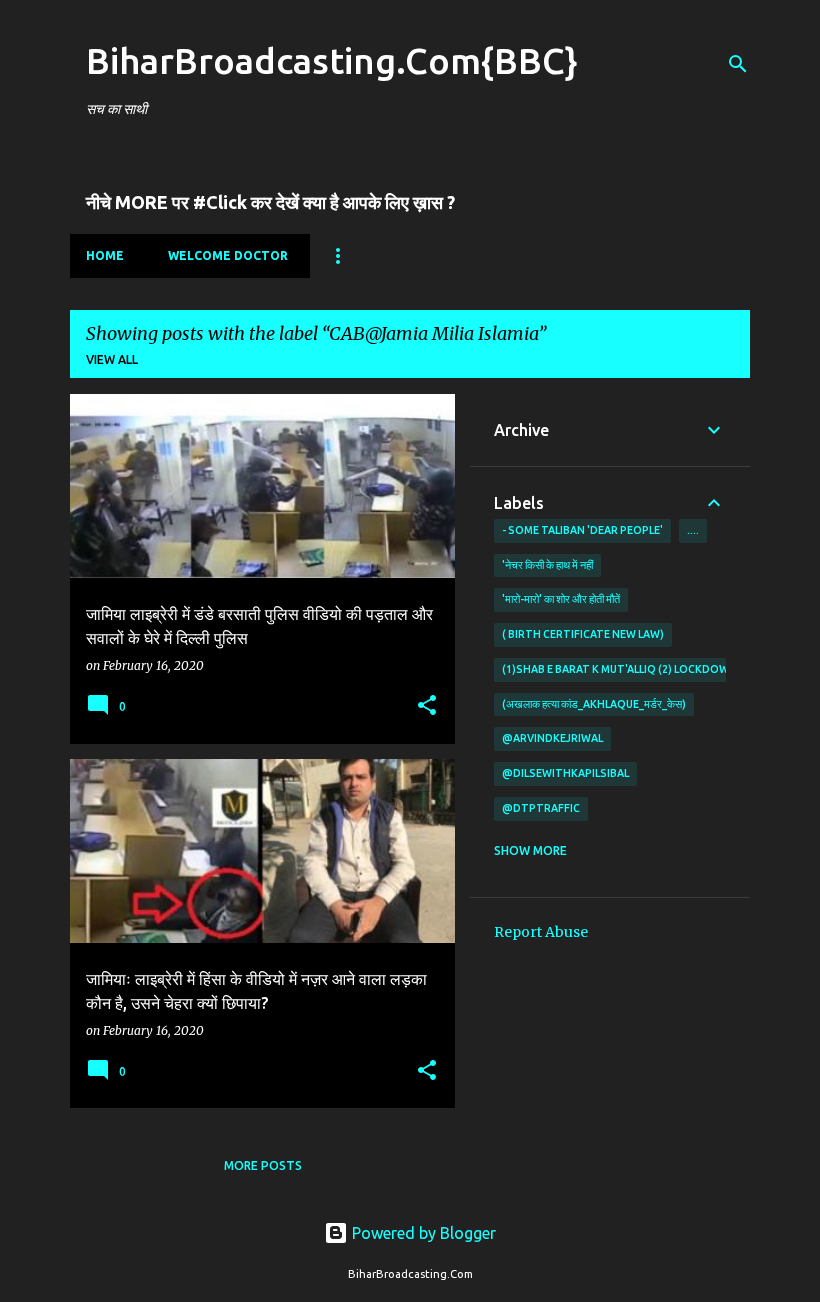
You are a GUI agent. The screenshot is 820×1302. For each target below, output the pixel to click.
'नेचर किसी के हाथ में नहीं (547, 565)
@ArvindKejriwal (552, 738)
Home (105, 255)
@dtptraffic (541, 808)
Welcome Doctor (228, 255)
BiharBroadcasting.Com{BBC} (332, 60)
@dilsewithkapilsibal (565, 773)
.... (693, 530)
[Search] (738, 64)
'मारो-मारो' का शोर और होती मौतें (561, 599)
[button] (427, 706)
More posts (263, 1165)
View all (112, 359)
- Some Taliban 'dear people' (582, 530)
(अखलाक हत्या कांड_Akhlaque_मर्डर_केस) (594, 704)
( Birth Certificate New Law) (583, 634)
